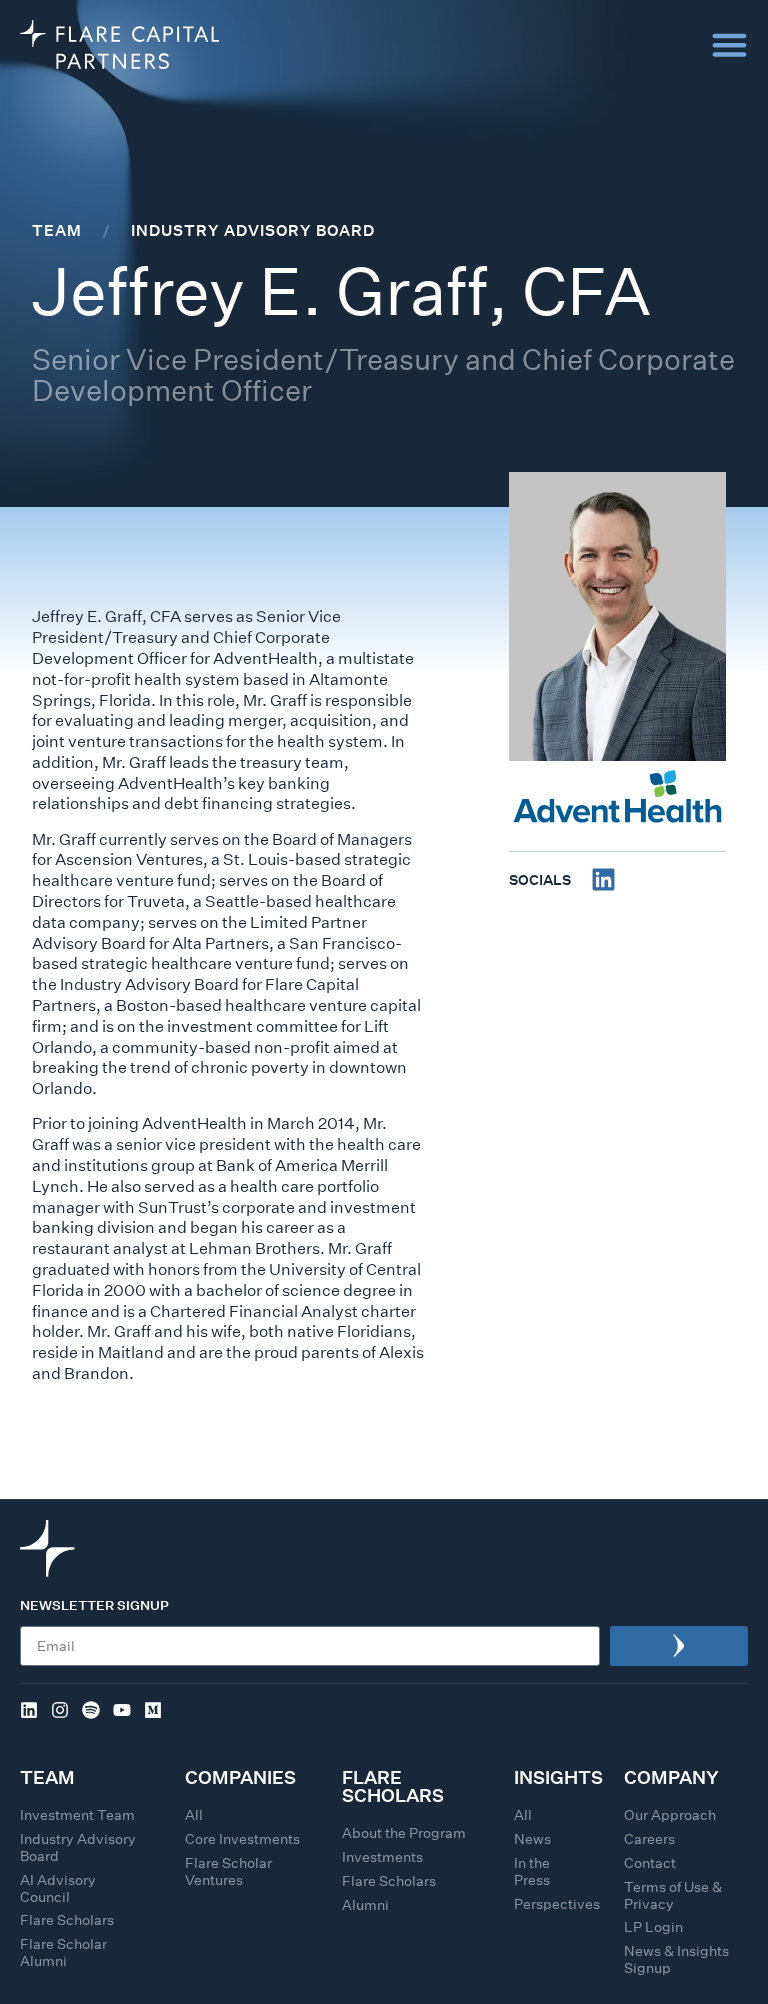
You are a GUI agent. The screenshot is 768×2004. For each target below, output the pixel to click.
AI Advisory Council (58, 1888)
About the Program (404, 1833)
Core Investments (242, 1839)
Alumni (365, 1905)
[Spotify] (91, 1710)
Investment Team (77, 1815)
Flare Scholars (67, 1920)
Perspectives (557, 1904)
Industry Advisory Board (253, 230)
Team (57, 230)
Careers (649, 1839)
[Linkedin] (603, 879)
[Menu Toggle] (729, 44)
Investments (382, 1857)
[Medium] (153, 1710)
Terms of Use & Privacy (673, 1895)
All (194, 1815)
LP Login (653, 1927)
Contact (650, 1863)
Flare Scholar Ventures (228, 1871)
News (532, 1839)
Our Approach (670, 1815)
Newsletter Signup (94, 1606)
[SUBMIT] (679, 1646)
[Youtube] (122, 1710)
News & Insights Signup (676, 1959)
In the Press (532, 1871)
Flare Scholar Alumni (63, 1952)
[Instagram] (60, 1710)
